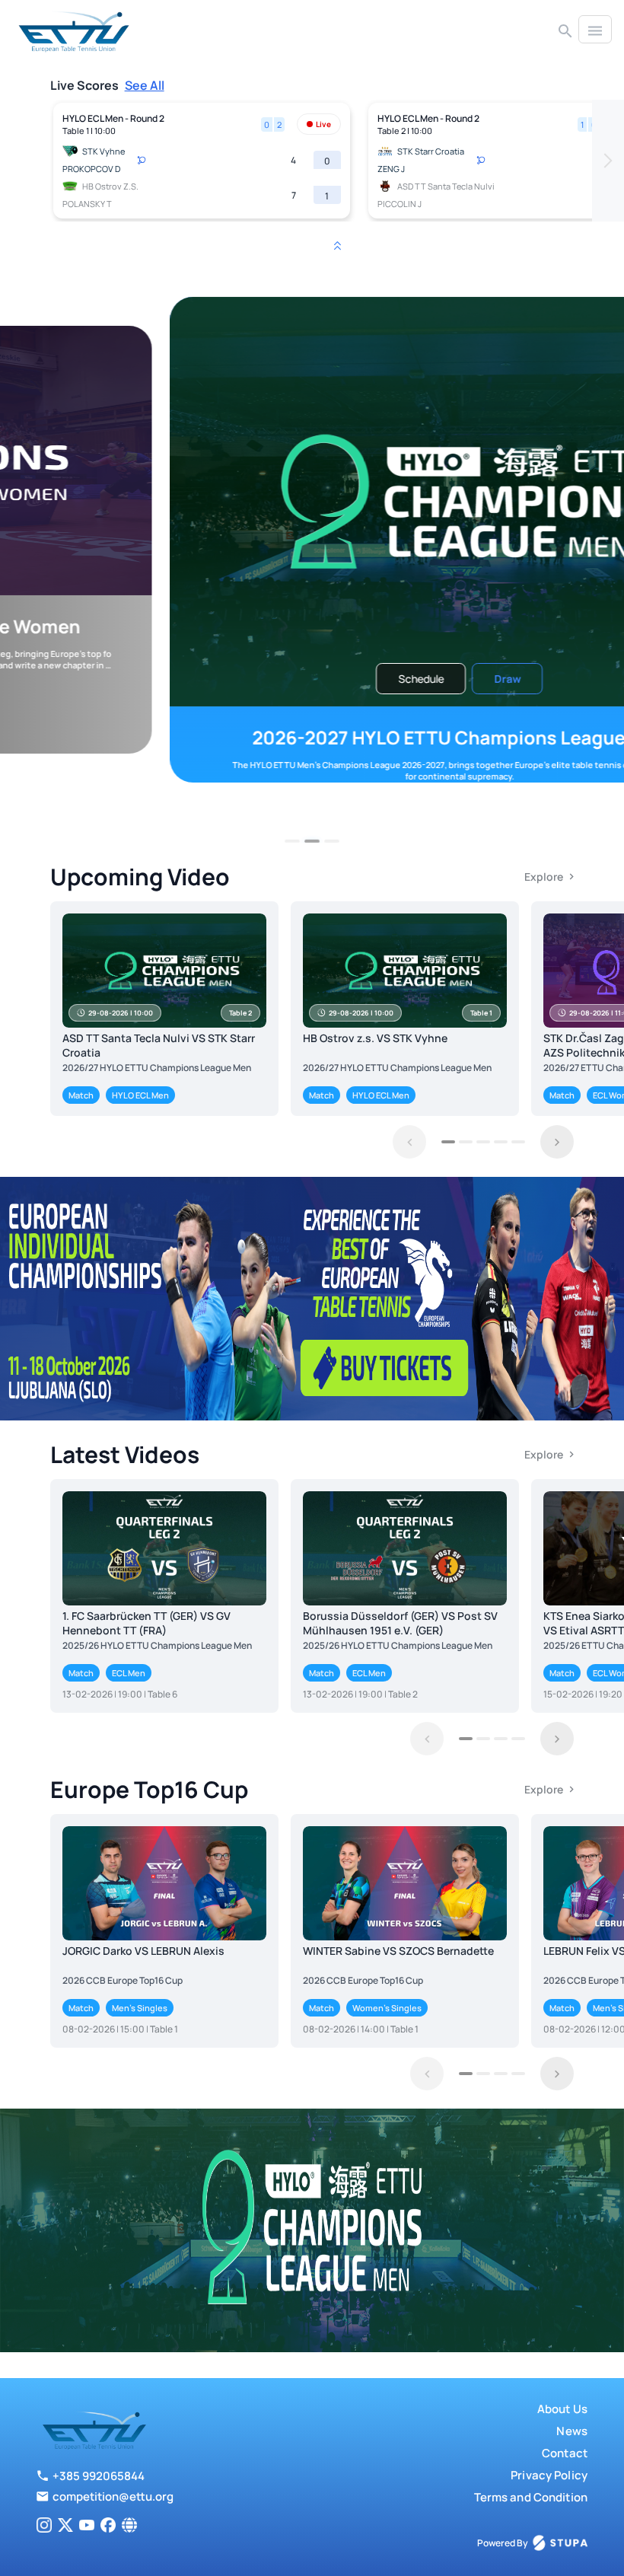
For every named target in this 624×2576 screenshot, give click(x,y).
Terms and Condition (531, 2497)
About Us (562, 2409)
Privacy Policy (549, 2475)
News (572, 2431)
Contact (565, 2453)
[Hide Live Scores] (337, 246)
